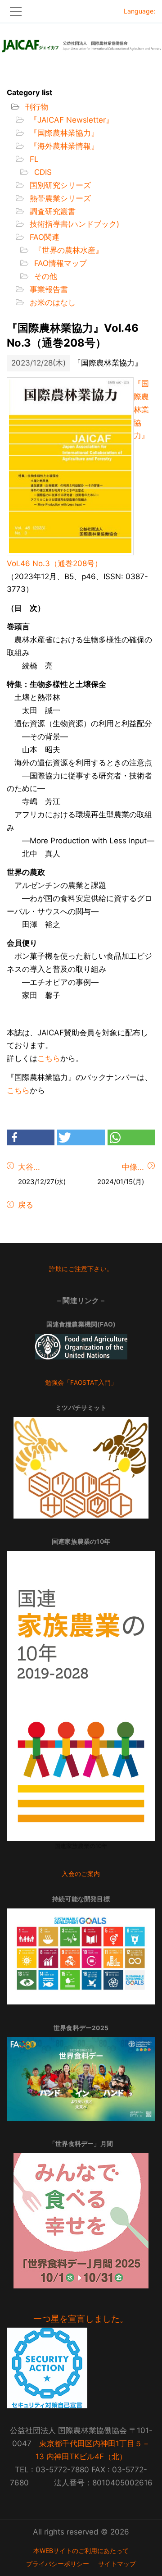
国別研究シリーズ (59, 185)
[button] (31, 1137)
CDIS (42, 172)
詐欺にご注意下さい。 (81, 1269)
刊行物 (36, 107)
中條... (133, 1167)
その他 (45, 276)
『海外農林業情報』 (63, 146)
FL (33, 159)
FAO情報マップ (59, 263)
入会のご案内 (81, 1874)
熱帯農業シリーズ (59, 198)
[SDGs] (81, 1956)
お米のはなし (52, 302)
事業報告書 (48, 289)
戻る (25, 1205)
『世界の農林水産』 (67, 250)
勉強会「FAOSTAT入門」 (81, 1382)
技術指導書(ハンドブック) (73, 224)
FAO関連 (43, 237)
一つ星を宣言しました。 (81, 2319)
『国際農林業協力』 (63, 133)
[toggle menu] (81, 11)
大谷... (29, 1167)
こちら (49, 1058)
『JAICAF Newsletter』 (70, 120)
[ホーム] (81, 43)
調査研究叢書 (52, 211)
